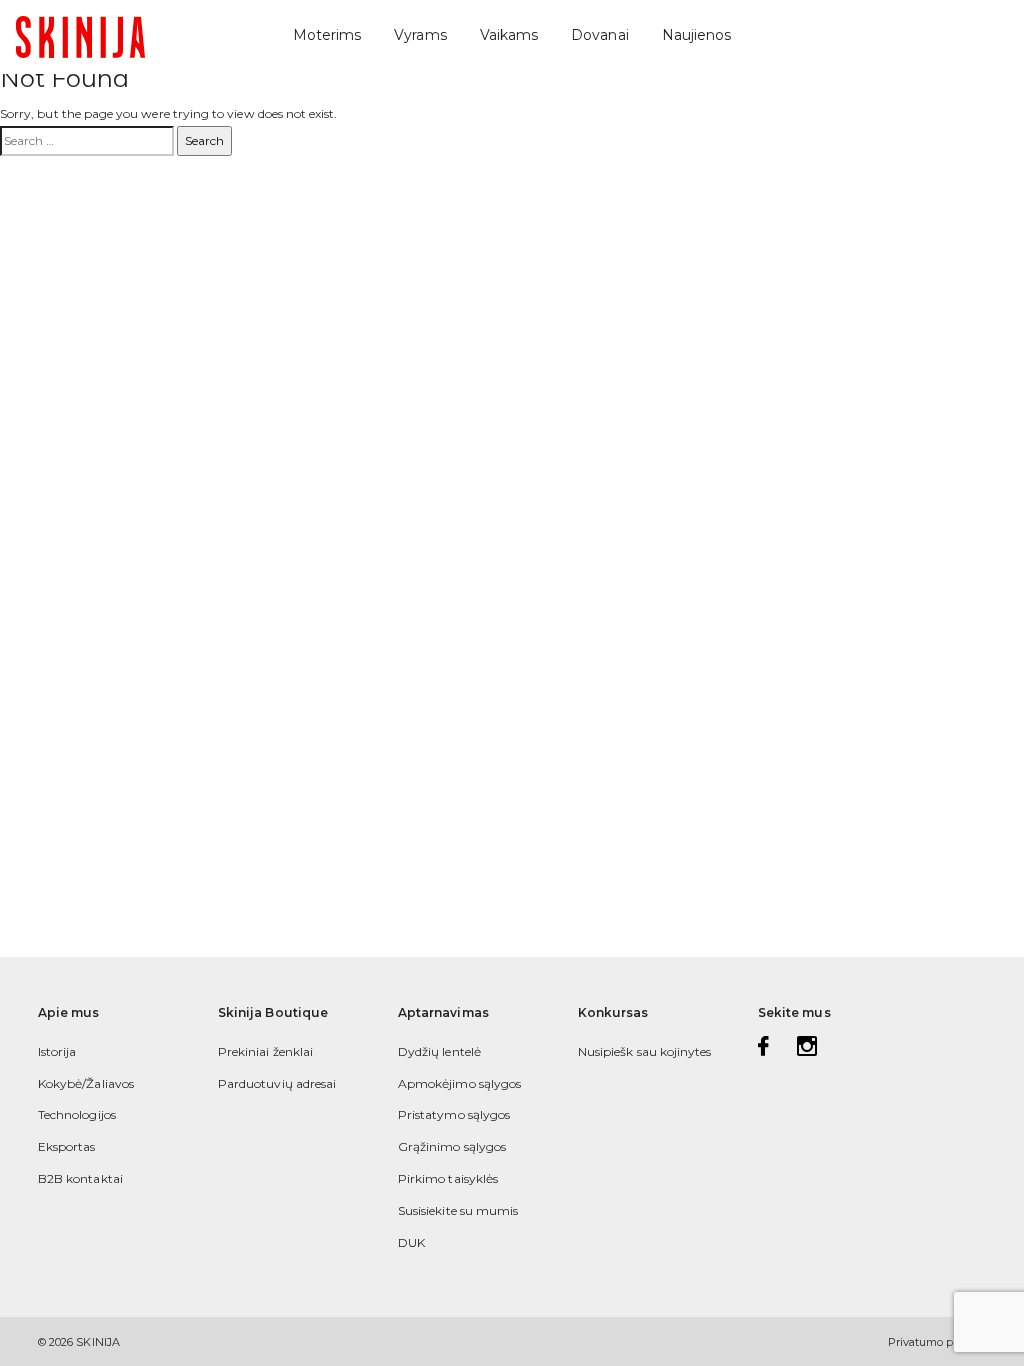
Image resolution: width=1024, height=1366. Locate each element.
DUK (411, 1242)
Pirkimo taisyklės (448, 1178)
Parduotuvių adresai (277, 1083)
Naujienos (697, 35)
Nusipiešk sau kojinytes (644, 1051)
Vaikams (509, 35)
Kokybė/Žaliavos (86, 1083)
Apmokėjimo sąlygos (459, 1083)
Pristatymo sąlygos (454, 1114)
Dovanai (599, 35)
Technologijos (77, 1114)
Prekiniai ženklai (265, 1051)
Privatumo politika (937, 1342)
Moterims (327, 35)
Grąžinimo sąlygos (452, 1146)
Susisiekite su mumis (458, 1210)
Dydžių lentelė (439, 1051)
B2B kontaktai (80, 1178)
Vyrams (420, 35)
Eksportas (67, 1146)
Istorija (57, 1051)
